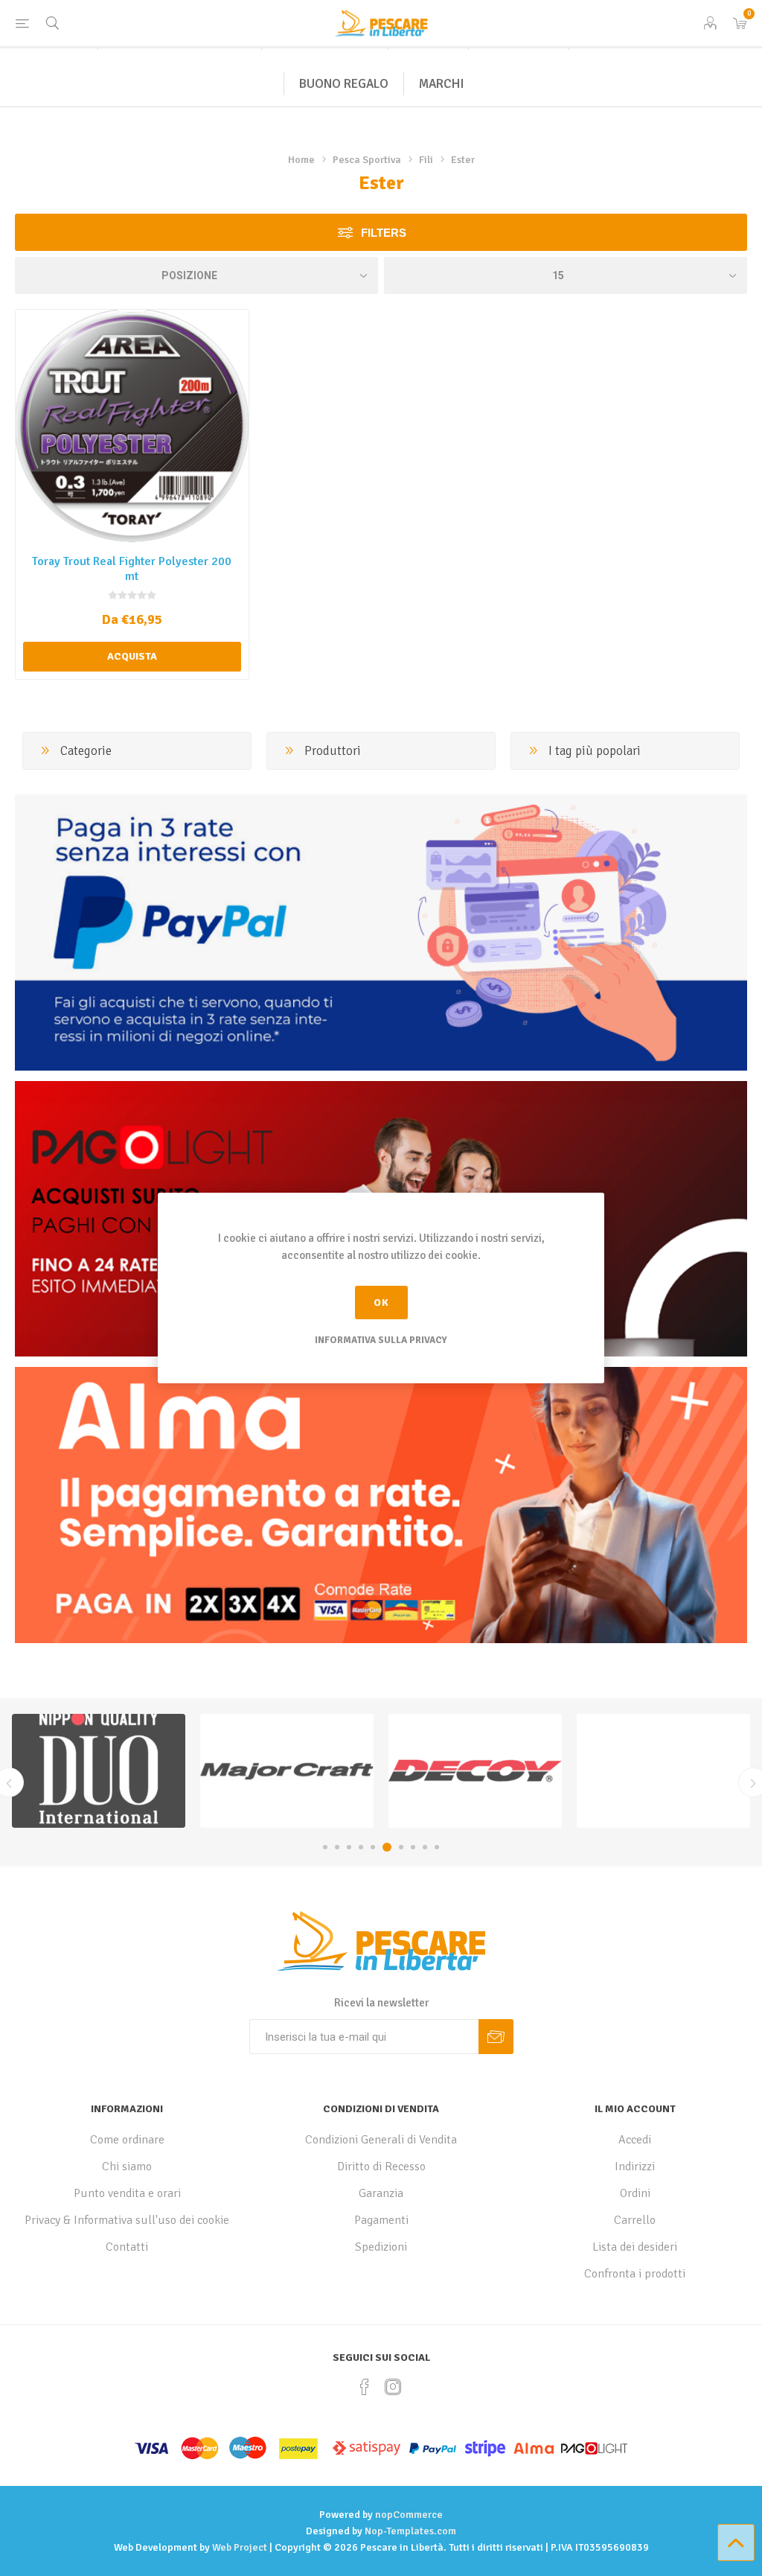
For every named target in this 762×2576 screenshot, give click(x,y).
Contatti (127, 2247)
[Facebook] (365, 2387)
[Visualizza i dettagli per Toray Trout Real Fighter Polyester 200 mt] (132, 426)
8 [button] (413, 1847)
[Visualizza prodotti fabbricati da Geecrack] (475, 1771)
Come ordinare (127, 2140)
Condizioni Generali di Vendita (381, 2140)
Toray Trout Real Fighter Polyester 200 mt (132, 569)
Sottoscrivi (496, 2037)
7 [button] (399, 1847)
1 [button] (325, 1847)
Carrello (635, 2220)
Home (301, 160)
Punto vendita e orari (127, 2193)
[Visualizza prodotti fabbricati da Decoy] (287, 1771)
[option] (99, 1771)
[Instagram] (393, 2387)
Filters (384, 233)
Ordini (635, 2193)
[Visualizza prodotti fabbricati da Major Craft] (99, 1771)
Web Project (240, 2547)
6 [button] (385, 1847)
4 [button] (361, 1847)
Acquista (132, 656)
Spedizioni (381, 2247)
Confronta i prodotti (635, 2274)
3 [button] (349, 1847)
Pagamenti (381, 2220)
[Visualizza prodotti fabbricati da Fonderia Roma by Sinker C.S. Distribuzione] (663, 1771)
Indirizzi (635, 2167)
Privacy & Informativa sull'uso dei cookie (127, 2220)
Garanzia (381, 2193)
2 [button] (337, 1847)
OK (381, 1303)
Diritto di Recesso (381, 2167)
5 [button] (373, 1847)
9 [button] (425, 1847)
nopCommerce (409, 2515)
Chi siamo (127, 2167)
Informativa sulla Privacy (381, 1340)
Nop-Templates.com (410, 2531)
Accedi (635, 2140)
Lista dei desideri (635, 2247)
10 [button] (437, 1847)
